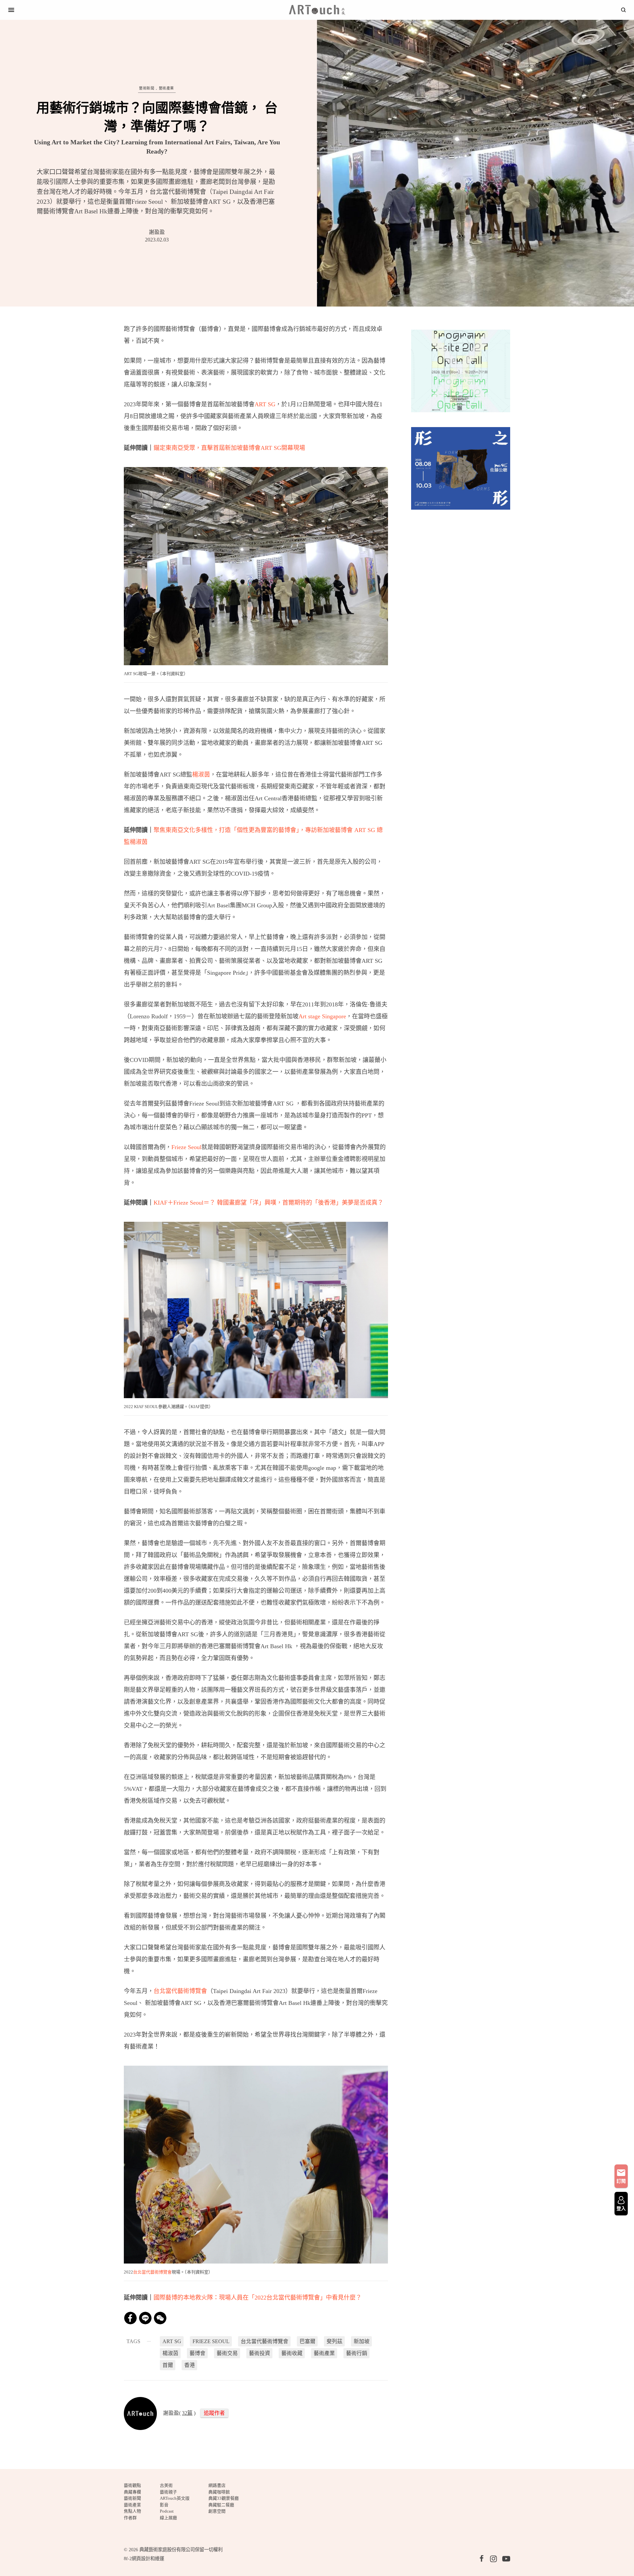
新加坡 (362, 2341)
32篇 (187, 2413)
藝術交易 (227, 2353)
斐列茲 (335, 2341)
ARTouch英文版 (175, 2498)
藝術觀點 (132, 2485)
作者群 (130, 2518)
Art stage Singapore (322, 1016)
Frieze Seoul (186, 1147)
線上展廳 (168, 2518)
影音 (164, 2505)
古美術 (166, 2485)
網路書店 (217, 2485)
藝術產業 (166, 88)
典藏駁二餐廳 (221, 2505)
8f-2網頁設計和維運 (144, 2558)
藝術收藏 (292, 2353)
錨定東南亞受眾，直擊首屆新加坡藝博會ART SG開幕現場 (229, 448)
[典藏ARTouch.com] (317, 10)
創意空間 (217, 2511)
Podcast (167, 2511)
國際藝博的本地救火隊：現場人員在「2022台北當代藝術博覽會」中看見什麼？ (258, 2298)
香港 (190, 2365)
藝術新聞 (147, 88)
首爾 (168, 2365)
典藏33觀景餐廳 (224, 2498)
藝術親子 (168, 2492)
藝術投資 (260, 2353)
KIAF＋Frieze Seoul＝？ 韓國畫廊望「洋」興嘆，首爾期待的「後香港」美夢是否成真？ (268, 1203)
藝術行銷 (357, 2353)
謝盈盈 (157, 232)
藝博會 (197, 2353)
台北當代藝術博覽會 (180, 1991)
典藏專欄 (132, 2492)
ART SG (265, 404)
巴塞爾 (307, 2341)
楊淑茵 (201, 775)
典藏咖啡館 (219, 2492)
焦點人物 (132, 2511)
